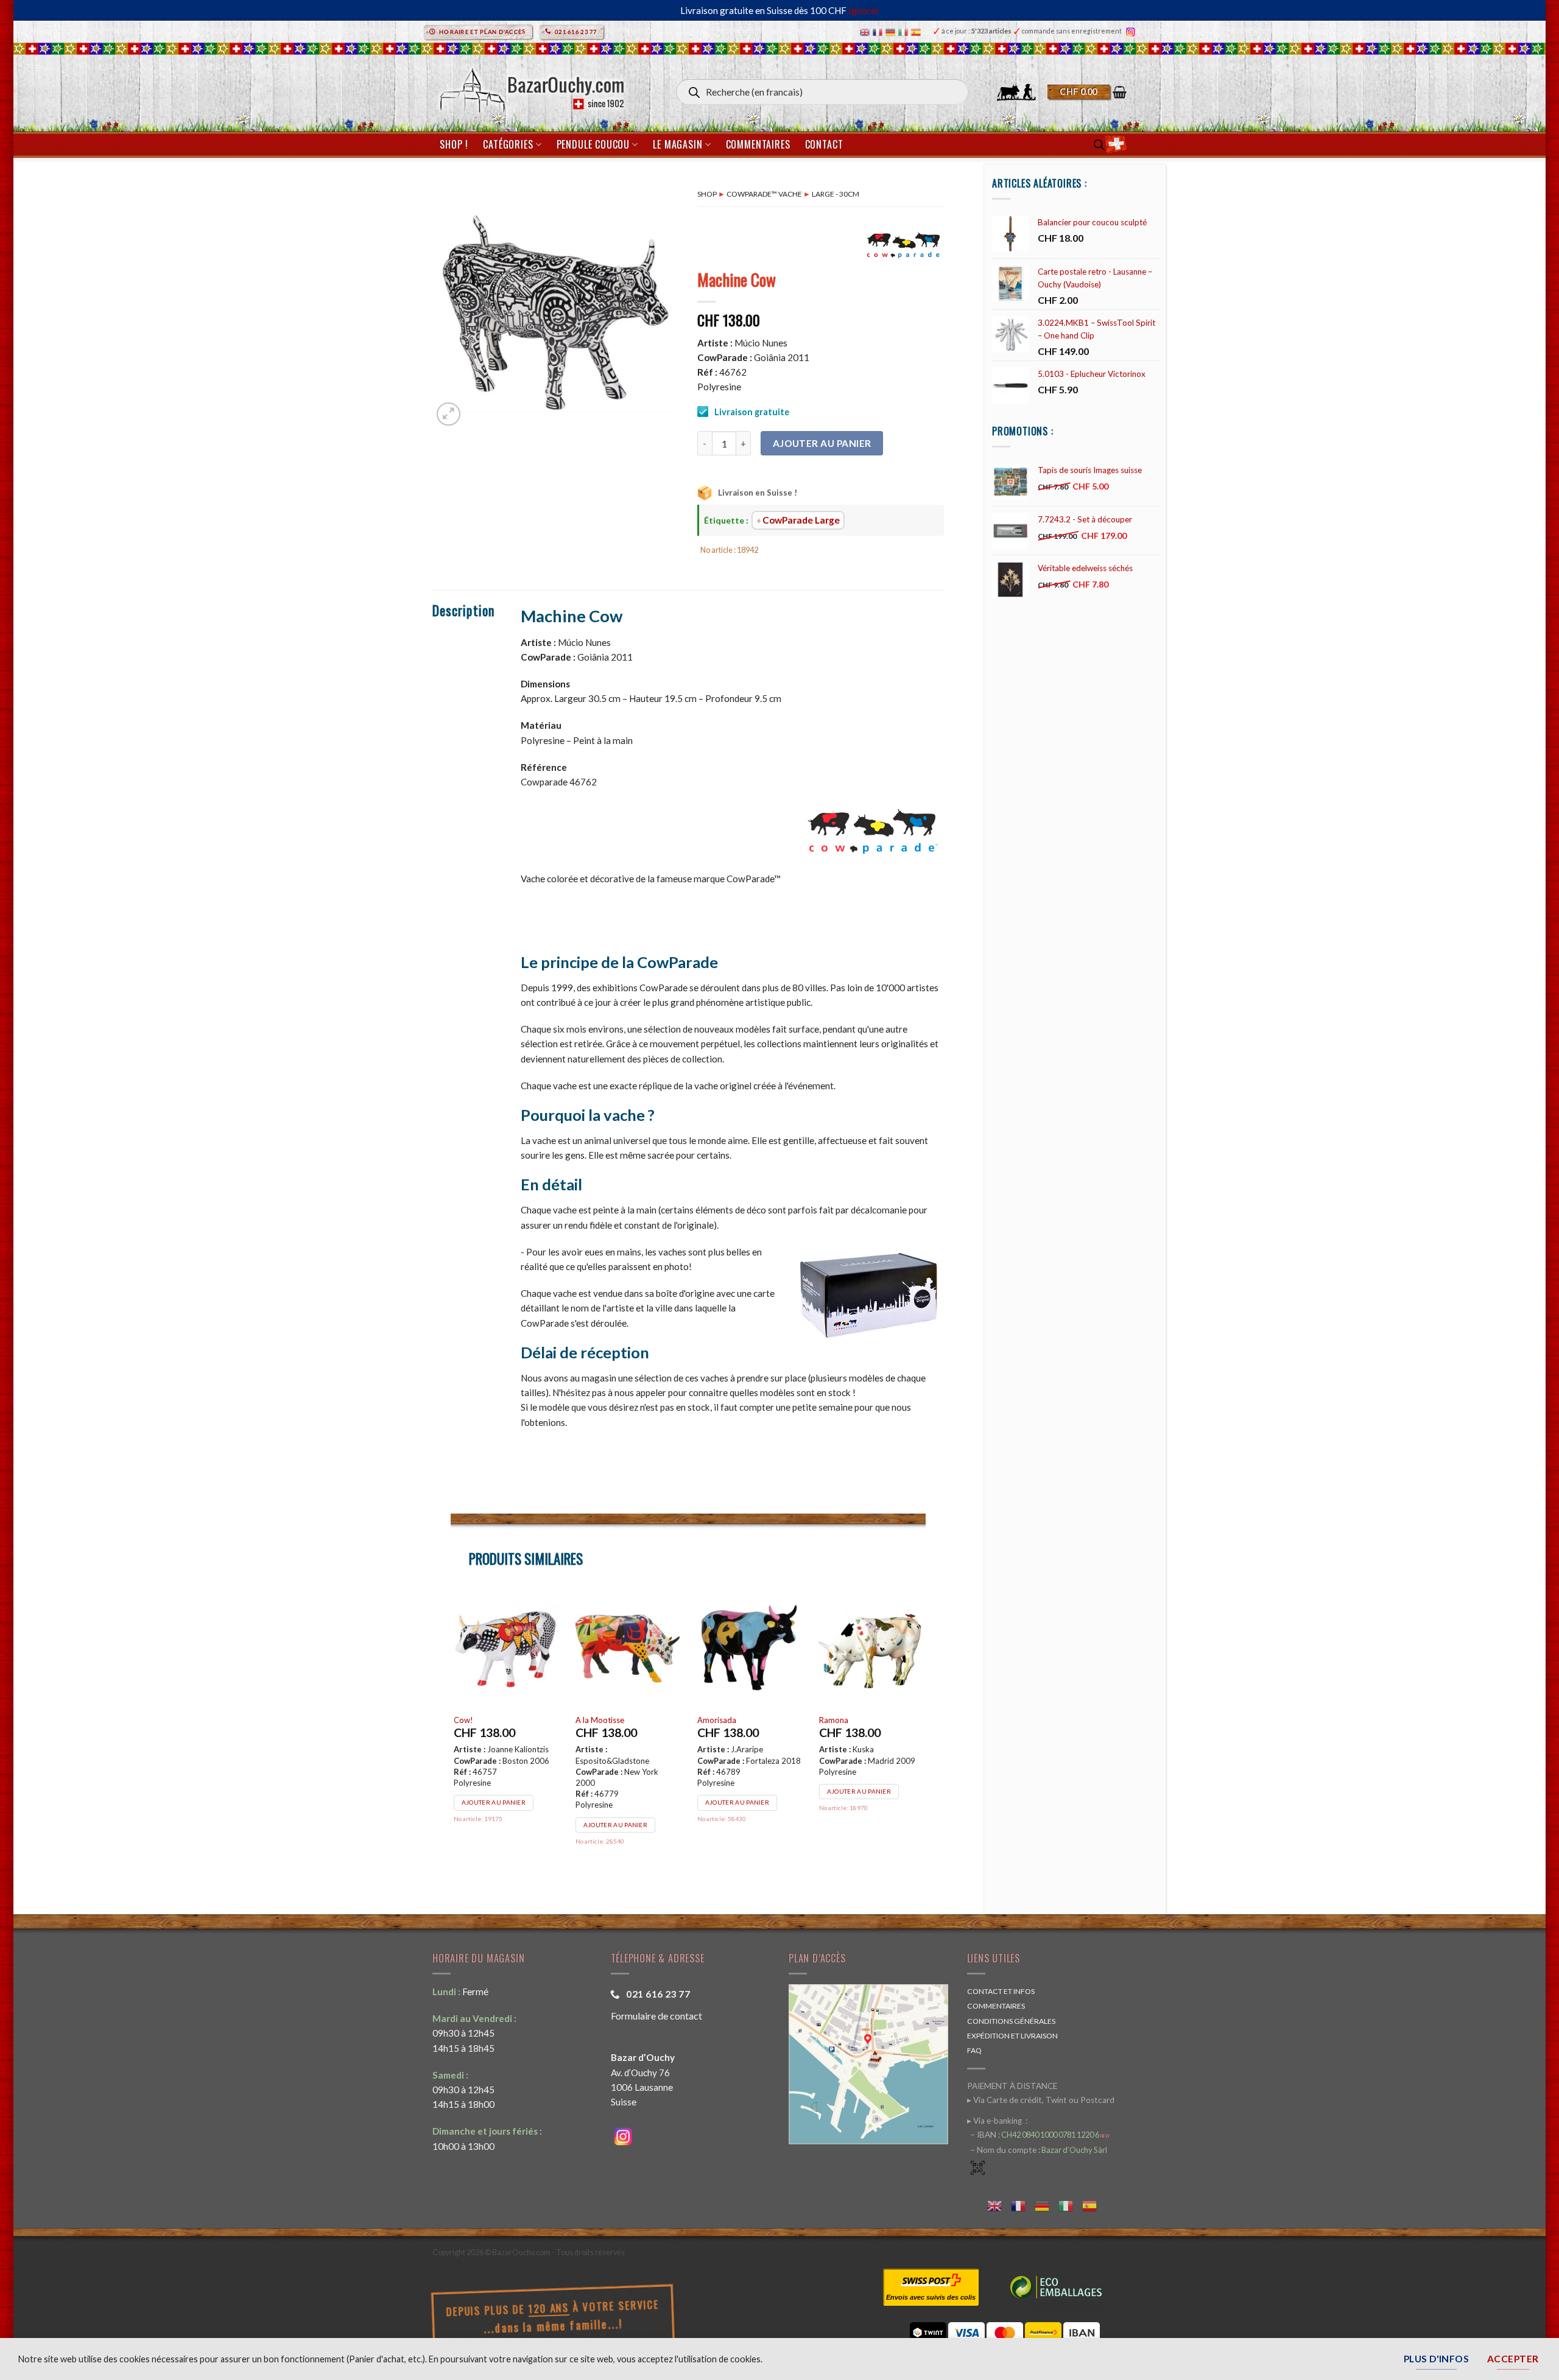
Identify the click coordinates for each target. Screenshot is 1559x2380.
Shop (707, 194)
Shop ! (454, 144)
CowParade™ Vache (764, 194)
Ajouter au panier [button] (494, 1813)
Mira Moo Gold (725, 1720)
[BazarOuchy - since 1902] (531, 87)
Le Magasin (677, 144)
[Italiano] (905, 31)
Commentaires (758, 144)
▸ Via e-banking (995, 2121)
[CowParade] (904, 244)
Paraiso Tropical (483, 1720)
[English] (866, 31)
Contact (824, 144)
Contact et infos (1001, 1991)
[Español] (917, 31)
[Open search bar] (1099, 145)
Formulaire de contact (656, 2016)
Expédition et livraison (1012, 2036)
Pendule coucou (593, 144)
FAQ (974, 2050)
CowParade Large (801, 520)
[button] (1087, 92)
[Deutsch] (892, 31)
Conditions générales (1011, 2021)
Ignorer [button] (864, 10)
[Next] (925, 1734)
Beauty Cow (597, 1720)
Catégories (508, 144)
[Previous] (451, 1734)
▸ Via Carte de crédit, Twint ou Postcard (1041, 2100)
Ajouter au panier (822, 443)
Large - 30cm (836, 194)
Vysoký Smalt (843, 1720)
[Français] (879, 31)
